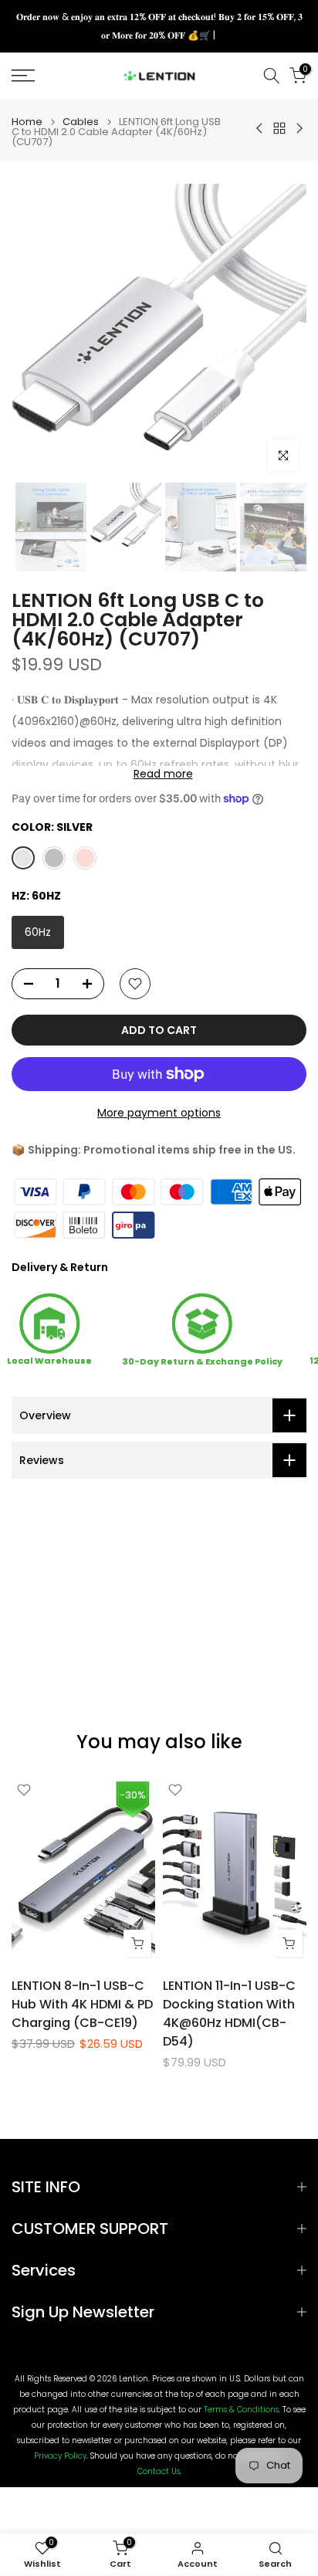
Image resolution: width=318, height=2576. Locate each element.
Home (27, 122)
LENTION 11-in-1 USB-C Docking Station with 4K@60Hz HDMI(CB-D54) (229, 2013)
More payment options (159, 1113)
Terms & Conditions (241, 2410)
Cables (81, 122)
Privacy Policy (60, 2456)
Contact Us (159, 2472)
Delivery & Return (60, 1267)
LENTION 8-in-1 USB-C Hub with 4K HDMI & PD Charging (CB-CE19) (82, 2004)
